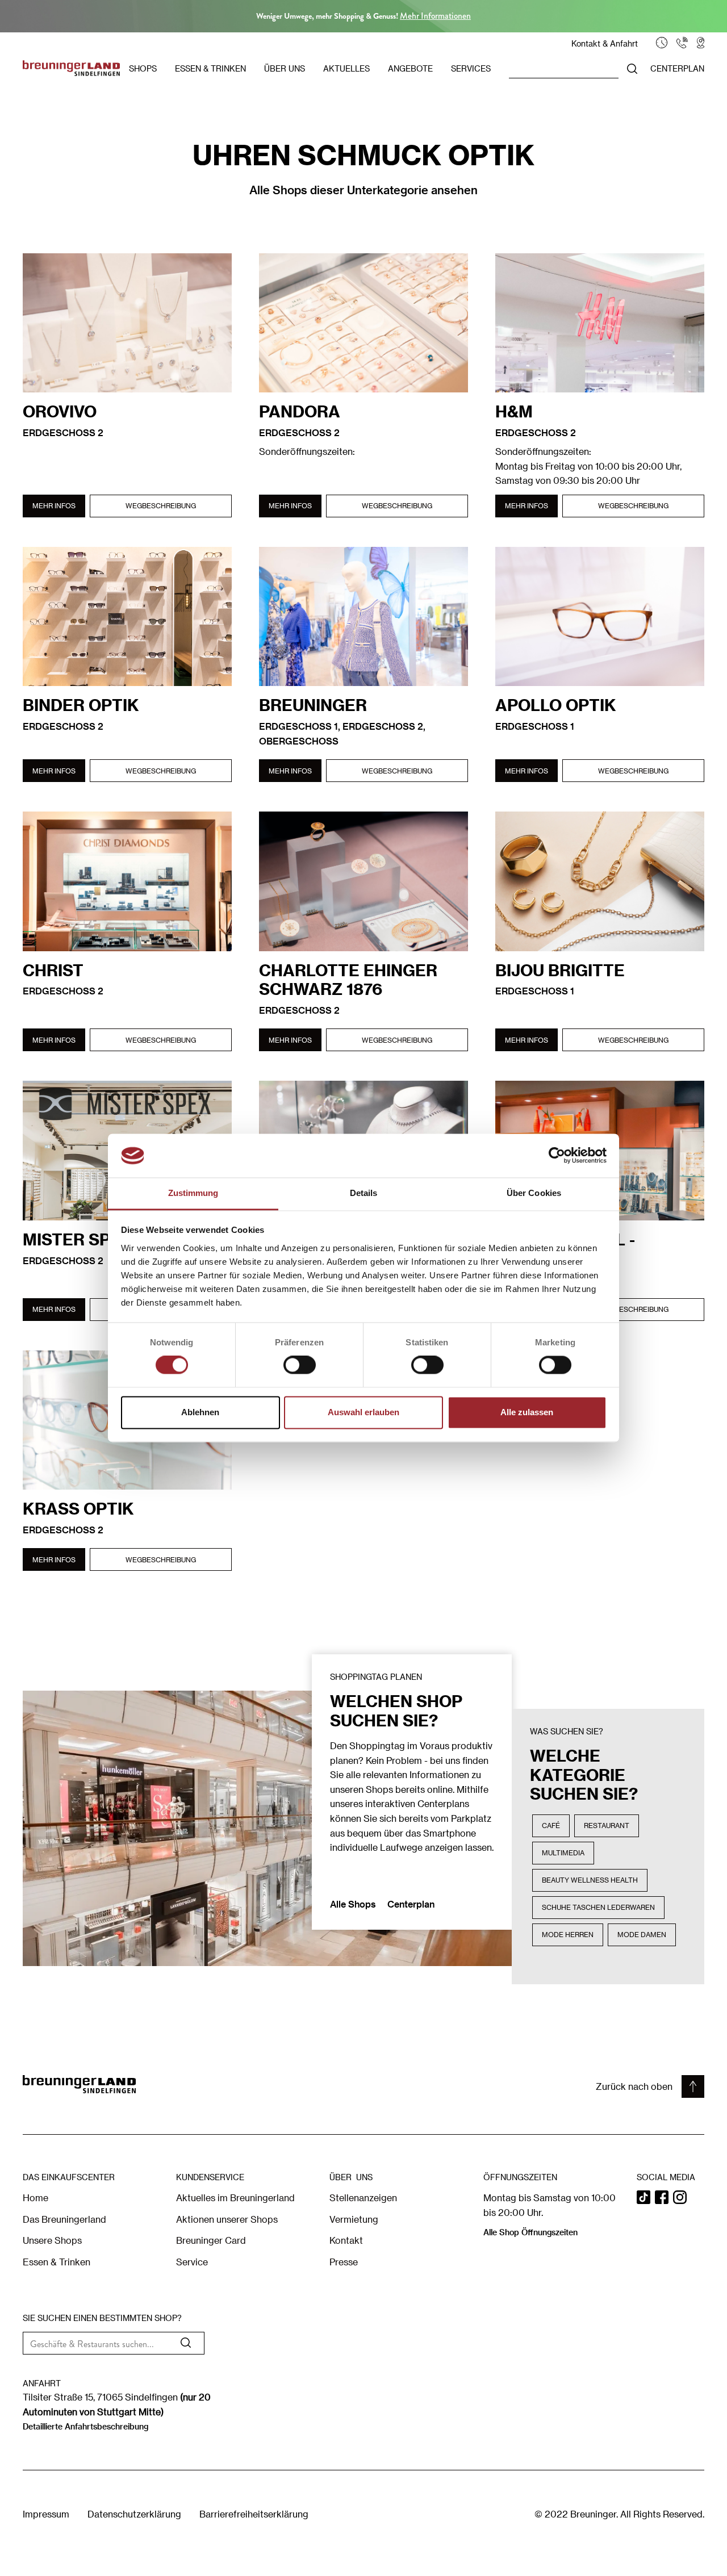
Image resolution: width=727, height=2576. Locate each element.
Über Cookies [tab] (534, 1193)
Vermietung (354, 2219)
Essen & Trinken (57, 2262)
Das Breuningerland (64, 2219)
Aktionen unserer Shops (227, 2219)
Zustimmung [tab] (193, 1193)
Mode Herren (568, 1934)
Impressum (46, 2514)
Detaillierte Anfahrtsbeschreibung (85, 2426)
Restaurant (607, 1825)
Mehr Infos (54, 505)
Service (192, 2262)
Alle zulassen (527, 1412)
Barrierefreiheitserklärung (254, 2514)
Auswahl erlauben (363, 1412)
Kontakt (346, 2240)
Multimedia (563, 1852)
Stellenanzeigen (363, 2197)
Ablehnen (200, 1412)
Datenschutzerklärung (134, 2514)
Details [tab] (364, 1193)
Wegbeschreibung (161, 505)
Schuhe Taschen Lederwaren (598, 1907)
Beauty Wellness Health (590, 1880)
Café (551, 1825)
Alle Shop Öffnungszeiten (530, 2232)
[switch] (300, 1365)
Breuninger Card (211, 2240)
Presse (344, 2262)
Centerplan (411, 1904)
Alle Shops (354, 1904)
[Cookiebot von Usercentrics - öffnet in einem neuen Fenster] (557, 1156)
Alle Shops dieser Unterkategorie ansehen (363, 190)
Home (35, 2197)
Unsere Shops (52, 2240)
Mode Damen (642, 1934)
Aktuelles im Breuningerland (235, 2197)
